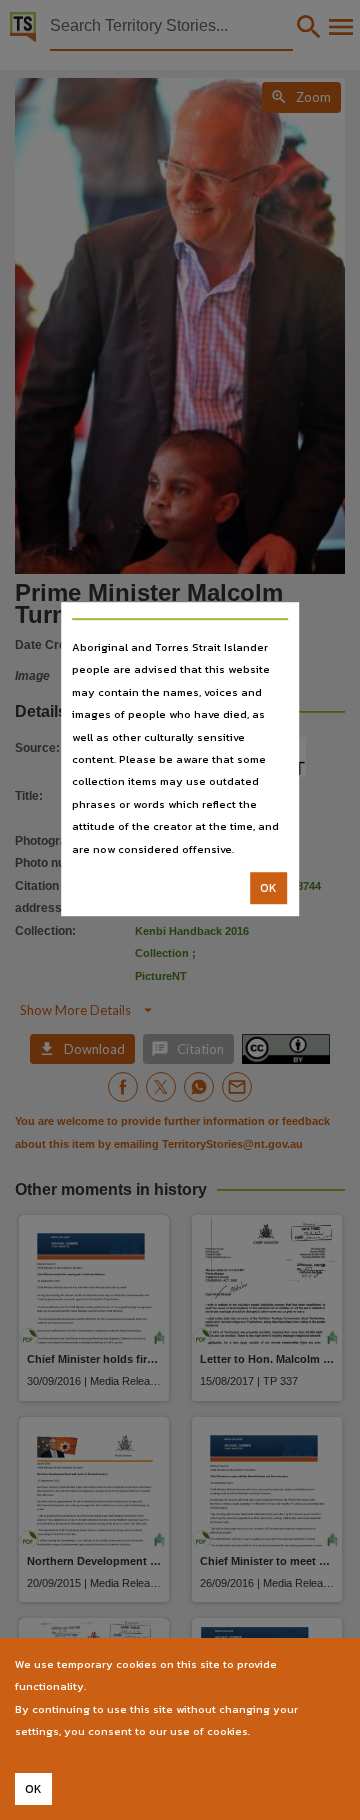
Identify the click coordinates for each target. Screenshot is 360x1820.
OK (268, 888)
